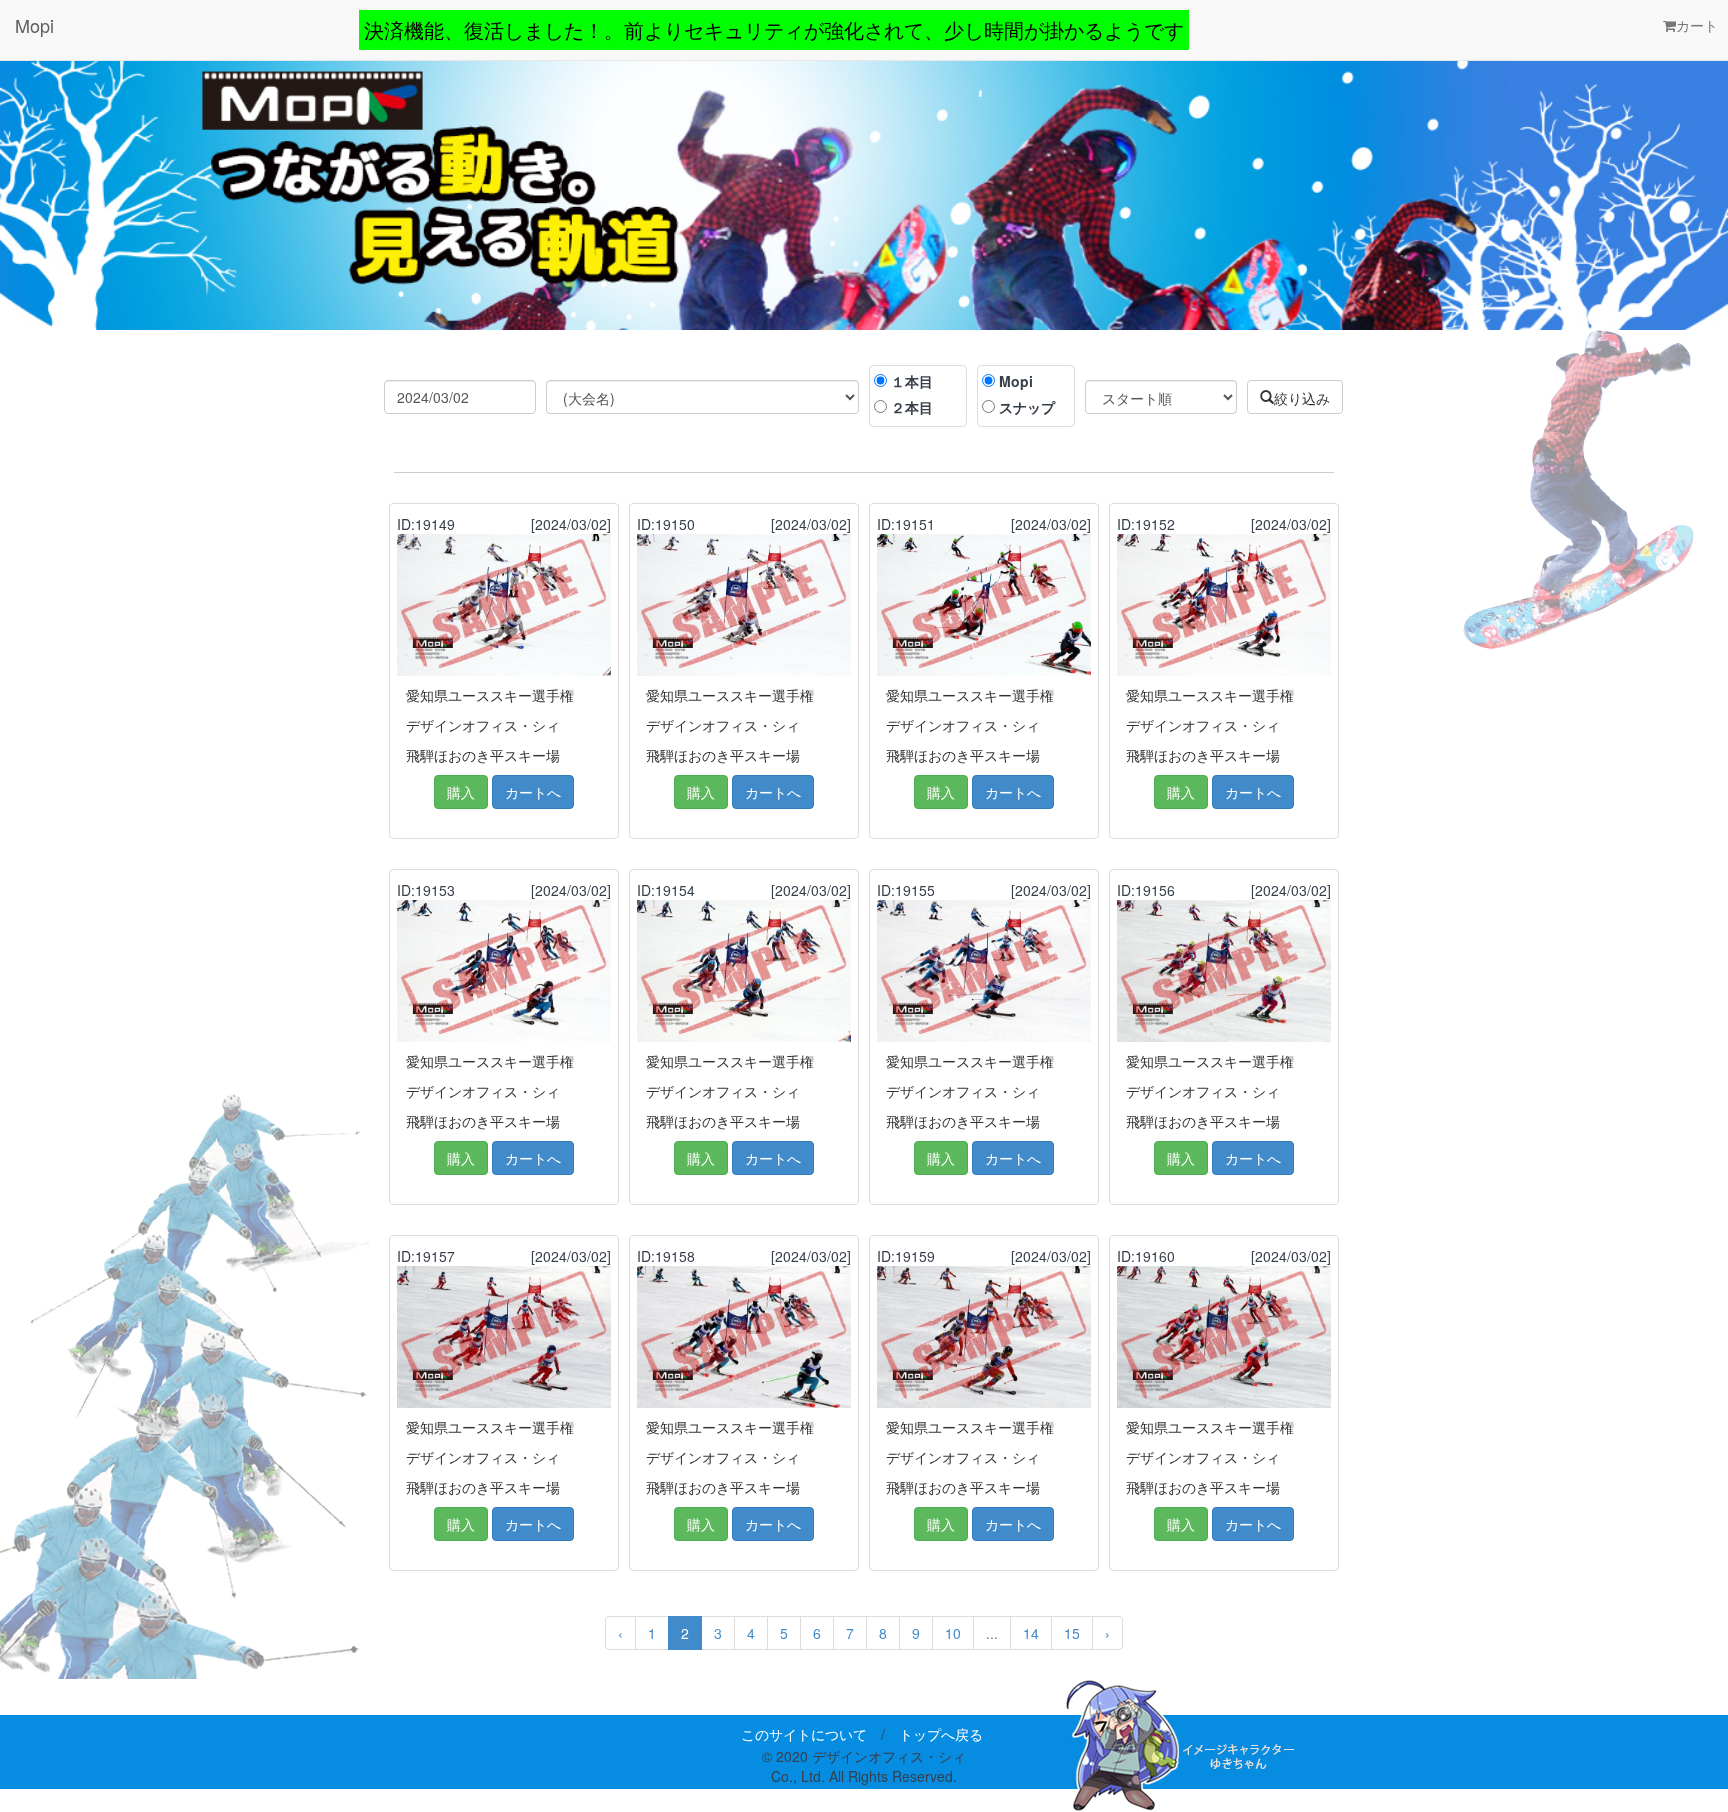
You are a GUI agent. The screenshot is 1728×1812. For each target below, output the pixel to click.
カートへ (533, 792)
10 (953, 1633)
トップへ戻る (941, 1734)
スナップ (1027, 407)
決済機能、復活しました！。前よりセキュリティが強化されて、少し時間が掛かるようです (774, 29)
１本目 (912, 381)
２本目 (912, 407)
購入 (461, 792)
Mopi (34, 25)
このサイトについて (804, 1734)
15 (1072, 1633)
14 (1031, 1633)
